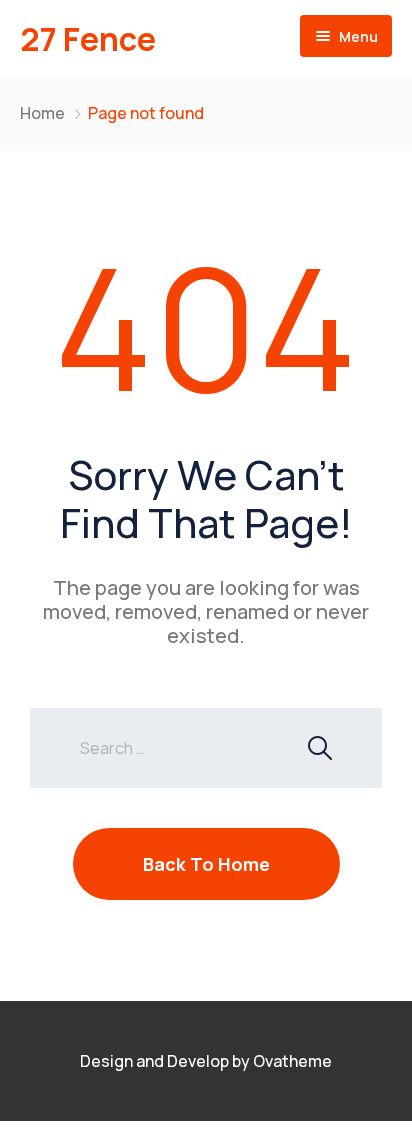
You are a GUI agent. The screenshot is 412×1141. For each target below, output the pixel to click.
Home (42, 113)
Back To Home (206, 864)
